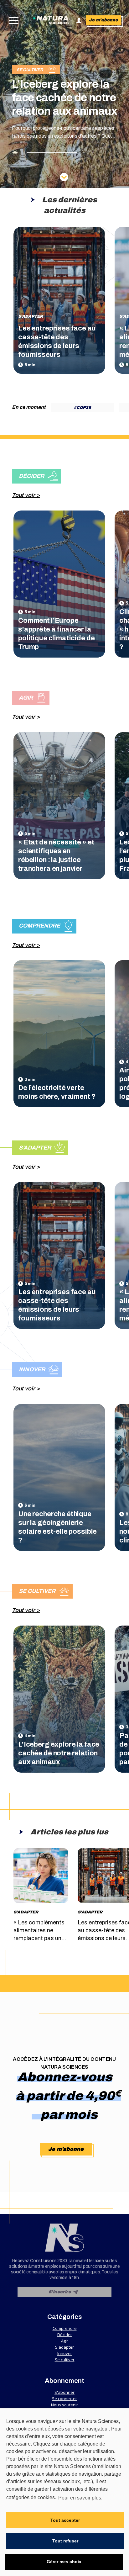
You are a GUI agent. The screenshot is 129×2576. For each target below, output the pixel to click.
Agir (65, 2341)
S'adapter (31, 316)
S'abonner (64, 2392)
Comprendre (65, 2328)
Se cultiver (65, 2360)
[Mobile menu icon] (12, 21)
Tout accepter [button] (65, 2520)
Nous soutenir (64, 2405)
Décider (65, 2335)
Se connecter (64, 2399)
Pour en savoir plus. (80, 2498)
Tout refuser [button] (65, 2541)
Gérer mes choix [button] (64, 2562)
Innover (65, 2353)
